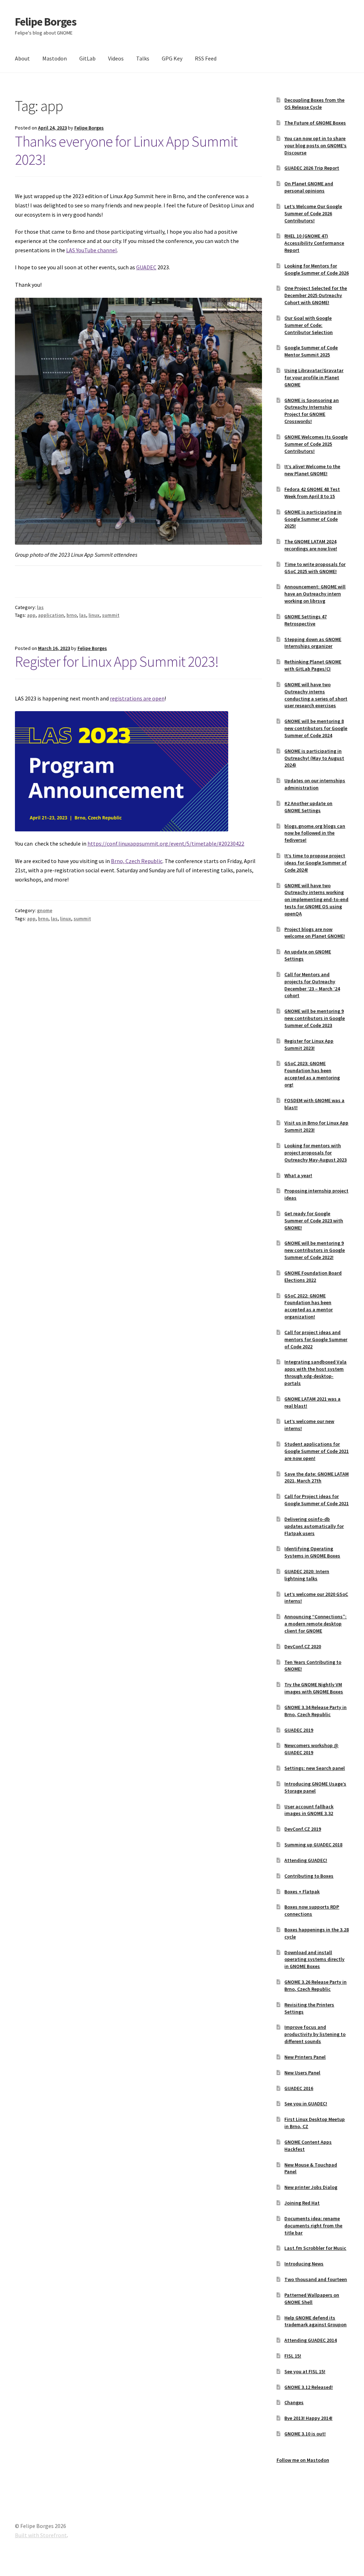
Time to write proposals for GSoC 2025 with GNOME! (315, 568)
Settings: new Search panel (315, 1768)
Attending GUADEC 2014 (311, 2340)
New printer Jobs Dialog (311, 2187)
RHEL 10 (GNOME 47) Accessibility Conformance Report (314, 243)
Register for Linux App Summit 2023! (117, 661)
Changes (294, 2402)
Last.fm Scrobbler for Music (315, 2248)
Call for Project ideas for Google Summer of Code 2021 (317, 1500)
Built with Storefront (41, 2535)
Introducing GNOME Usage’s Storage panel (315, 1787)
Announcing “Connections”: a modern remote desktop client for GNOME (315, 1624)
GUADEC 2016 (299, 2088)
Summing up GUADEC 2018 (313, 1845)
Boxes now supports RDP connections (312, 1910)
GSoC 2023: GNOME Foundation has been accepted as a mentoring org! (312, 1074)
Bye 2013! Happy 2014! (308, 2418)
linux (94, 615)
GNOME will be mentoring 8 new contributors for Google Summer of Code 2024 (316, 728)
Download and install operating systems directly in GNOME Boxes (314, 1959)
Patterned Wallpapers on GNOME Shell (312, 2299)
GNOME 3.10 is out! (305, 2434)
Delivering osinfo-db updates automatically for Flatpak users (314, 1526)
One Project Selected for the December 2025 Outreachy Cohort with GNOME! (316, 295)
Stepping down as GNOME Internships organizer (313, 643)
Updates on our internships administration (315, 784)
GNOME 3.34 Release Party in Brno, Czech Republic (315, 1711)
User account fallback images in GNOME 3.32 (309, 1810)
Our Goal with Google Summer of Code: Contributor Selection (309, 325)
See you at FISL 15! (305, 2371)
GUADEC (146, 267)
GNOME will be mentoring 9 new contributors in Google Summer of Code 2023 (315, 1018)
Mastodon (55, 58)
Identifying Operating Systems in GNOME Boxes (312, 1552)
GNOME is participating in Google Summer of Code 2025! (313, 519)
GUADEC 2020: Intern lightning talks (307, 1575)
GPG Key (172, 58)
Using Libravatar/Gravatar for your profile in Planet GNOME (314, 377)
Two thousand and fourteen (316, 2279)
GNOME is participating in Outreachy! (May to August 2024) (314, 758)
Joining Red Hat (302, 2203)
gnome (45, 910)
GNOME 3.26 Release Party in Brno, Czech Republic (315, 1985)
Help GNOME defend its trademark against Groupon (315, 2321)
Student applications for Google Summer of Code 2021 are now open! (317, 1451)
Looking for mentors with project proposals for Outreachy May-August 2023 (315, 1153)
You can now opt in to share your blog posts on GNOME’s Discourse (315, 146)
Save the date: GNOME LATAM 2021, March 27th (317, 1477)
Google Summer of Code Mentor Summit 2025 (311, 351)
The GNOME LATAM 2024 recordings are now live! (311, 545)
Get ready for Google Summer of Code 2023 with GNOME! (314, 1221)
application (51, 615)
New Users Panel (302, 2073)
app (31, 615)
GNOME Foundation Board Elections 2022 (313, 1276)
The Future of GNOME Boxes (315, 123)
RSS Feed (206, 58)
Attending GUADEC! (306, 1860)
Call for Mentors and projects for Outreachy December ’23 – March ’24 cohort (312, 985)
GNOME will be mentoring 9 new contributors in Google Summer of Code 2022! (315, 1250)
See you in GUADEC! (306, 2104)
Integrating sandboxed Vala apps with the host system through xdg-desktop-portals (315, 1372)
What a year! (298, 1175)
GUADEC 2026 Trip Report (312, 168)
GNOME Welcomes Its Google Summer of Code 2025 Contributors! (316, 444)
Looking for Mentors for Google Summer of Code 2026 (317, 269)
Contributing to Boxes (309, 1876)
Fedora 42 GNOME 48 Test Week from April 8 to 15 (312, 493)
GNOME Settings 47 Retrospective (306, 620)
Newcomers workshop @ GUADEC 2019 (311, 1749)
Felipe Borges (46, 22)
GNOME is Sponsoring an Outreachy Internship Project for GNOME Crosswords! (312, 411)
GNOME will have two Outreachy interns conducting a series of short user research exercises (316, 695)
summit (111, 615)
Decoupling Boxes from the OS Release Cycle (314, 104)
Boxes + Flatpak (302, 1892)
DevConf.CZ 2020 (303, 1646)
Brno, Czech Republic (137, 861)
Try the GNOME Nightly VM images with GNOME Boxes (314, 1688)
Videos (116, 58)
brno (72, 615)
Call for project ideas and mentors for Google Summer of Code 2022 (316, 1339)
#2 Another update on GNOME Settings (308, 807)
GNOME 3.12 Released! (309, 2387)
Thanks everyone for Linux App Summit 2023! (126, 150)
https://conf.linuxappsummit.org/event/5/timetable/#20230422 (166, 843)
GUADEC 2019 (299, 1730)
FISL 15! (293, 2356)
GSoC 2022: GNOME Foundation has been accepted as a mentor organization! (309, 1306)
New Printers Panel (305, 2057)
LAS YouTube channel (92, 250)
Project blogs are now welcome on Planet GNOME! (315, 933)
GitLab (87, 58)
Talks (143, 58)
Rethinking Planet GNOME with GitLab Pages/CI (313, 665)
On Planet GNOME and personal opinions (309, 187)
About (22, 58)
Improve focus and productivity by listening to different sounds (315, 2034)
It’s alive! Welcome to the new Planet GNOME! (312, 470)
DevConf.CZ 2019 (303, 1829)
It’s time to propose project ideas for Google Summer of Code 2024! (315, 863)
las (40, 607)
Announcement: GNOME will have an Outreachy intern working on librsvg (315, 594)
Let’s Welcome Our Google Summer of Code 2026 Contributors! (313, 213)
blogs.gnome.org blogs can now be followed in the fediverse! (315, 833)
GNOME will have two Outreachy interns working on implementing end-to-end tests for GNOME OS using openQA (316, 900)
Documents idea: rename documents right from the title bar (313, 2226)
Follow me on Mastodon (303, 2460)
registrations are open (137, 698)
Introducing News (304, 2264)
